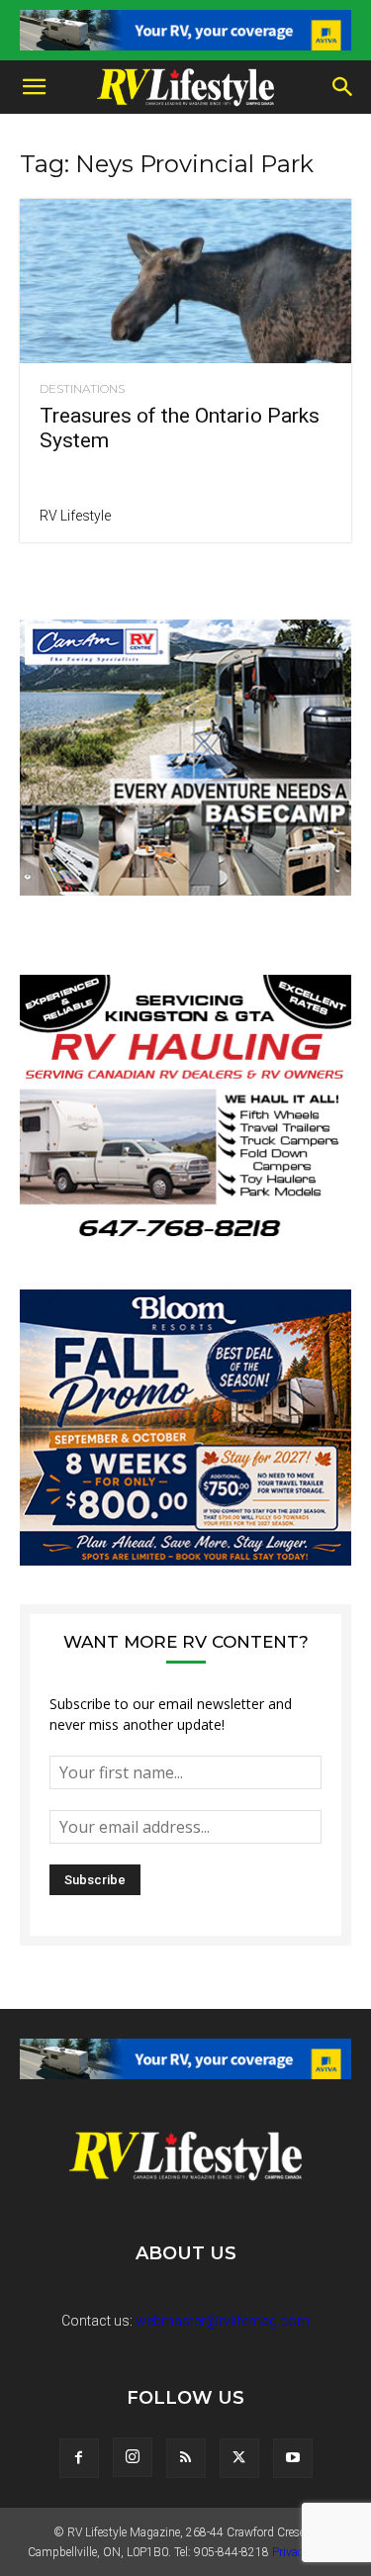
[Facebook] (79, 2458)
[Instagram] (133, 2457)
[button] (34, 87)
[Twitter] (239, 2458)
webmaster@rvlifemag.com (223, 2321)
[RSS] (186, 2458)
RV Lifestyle (75, 516)
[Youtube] (293, 2458)
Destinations (82, 389)
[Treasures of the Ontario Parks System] (185, 281)
